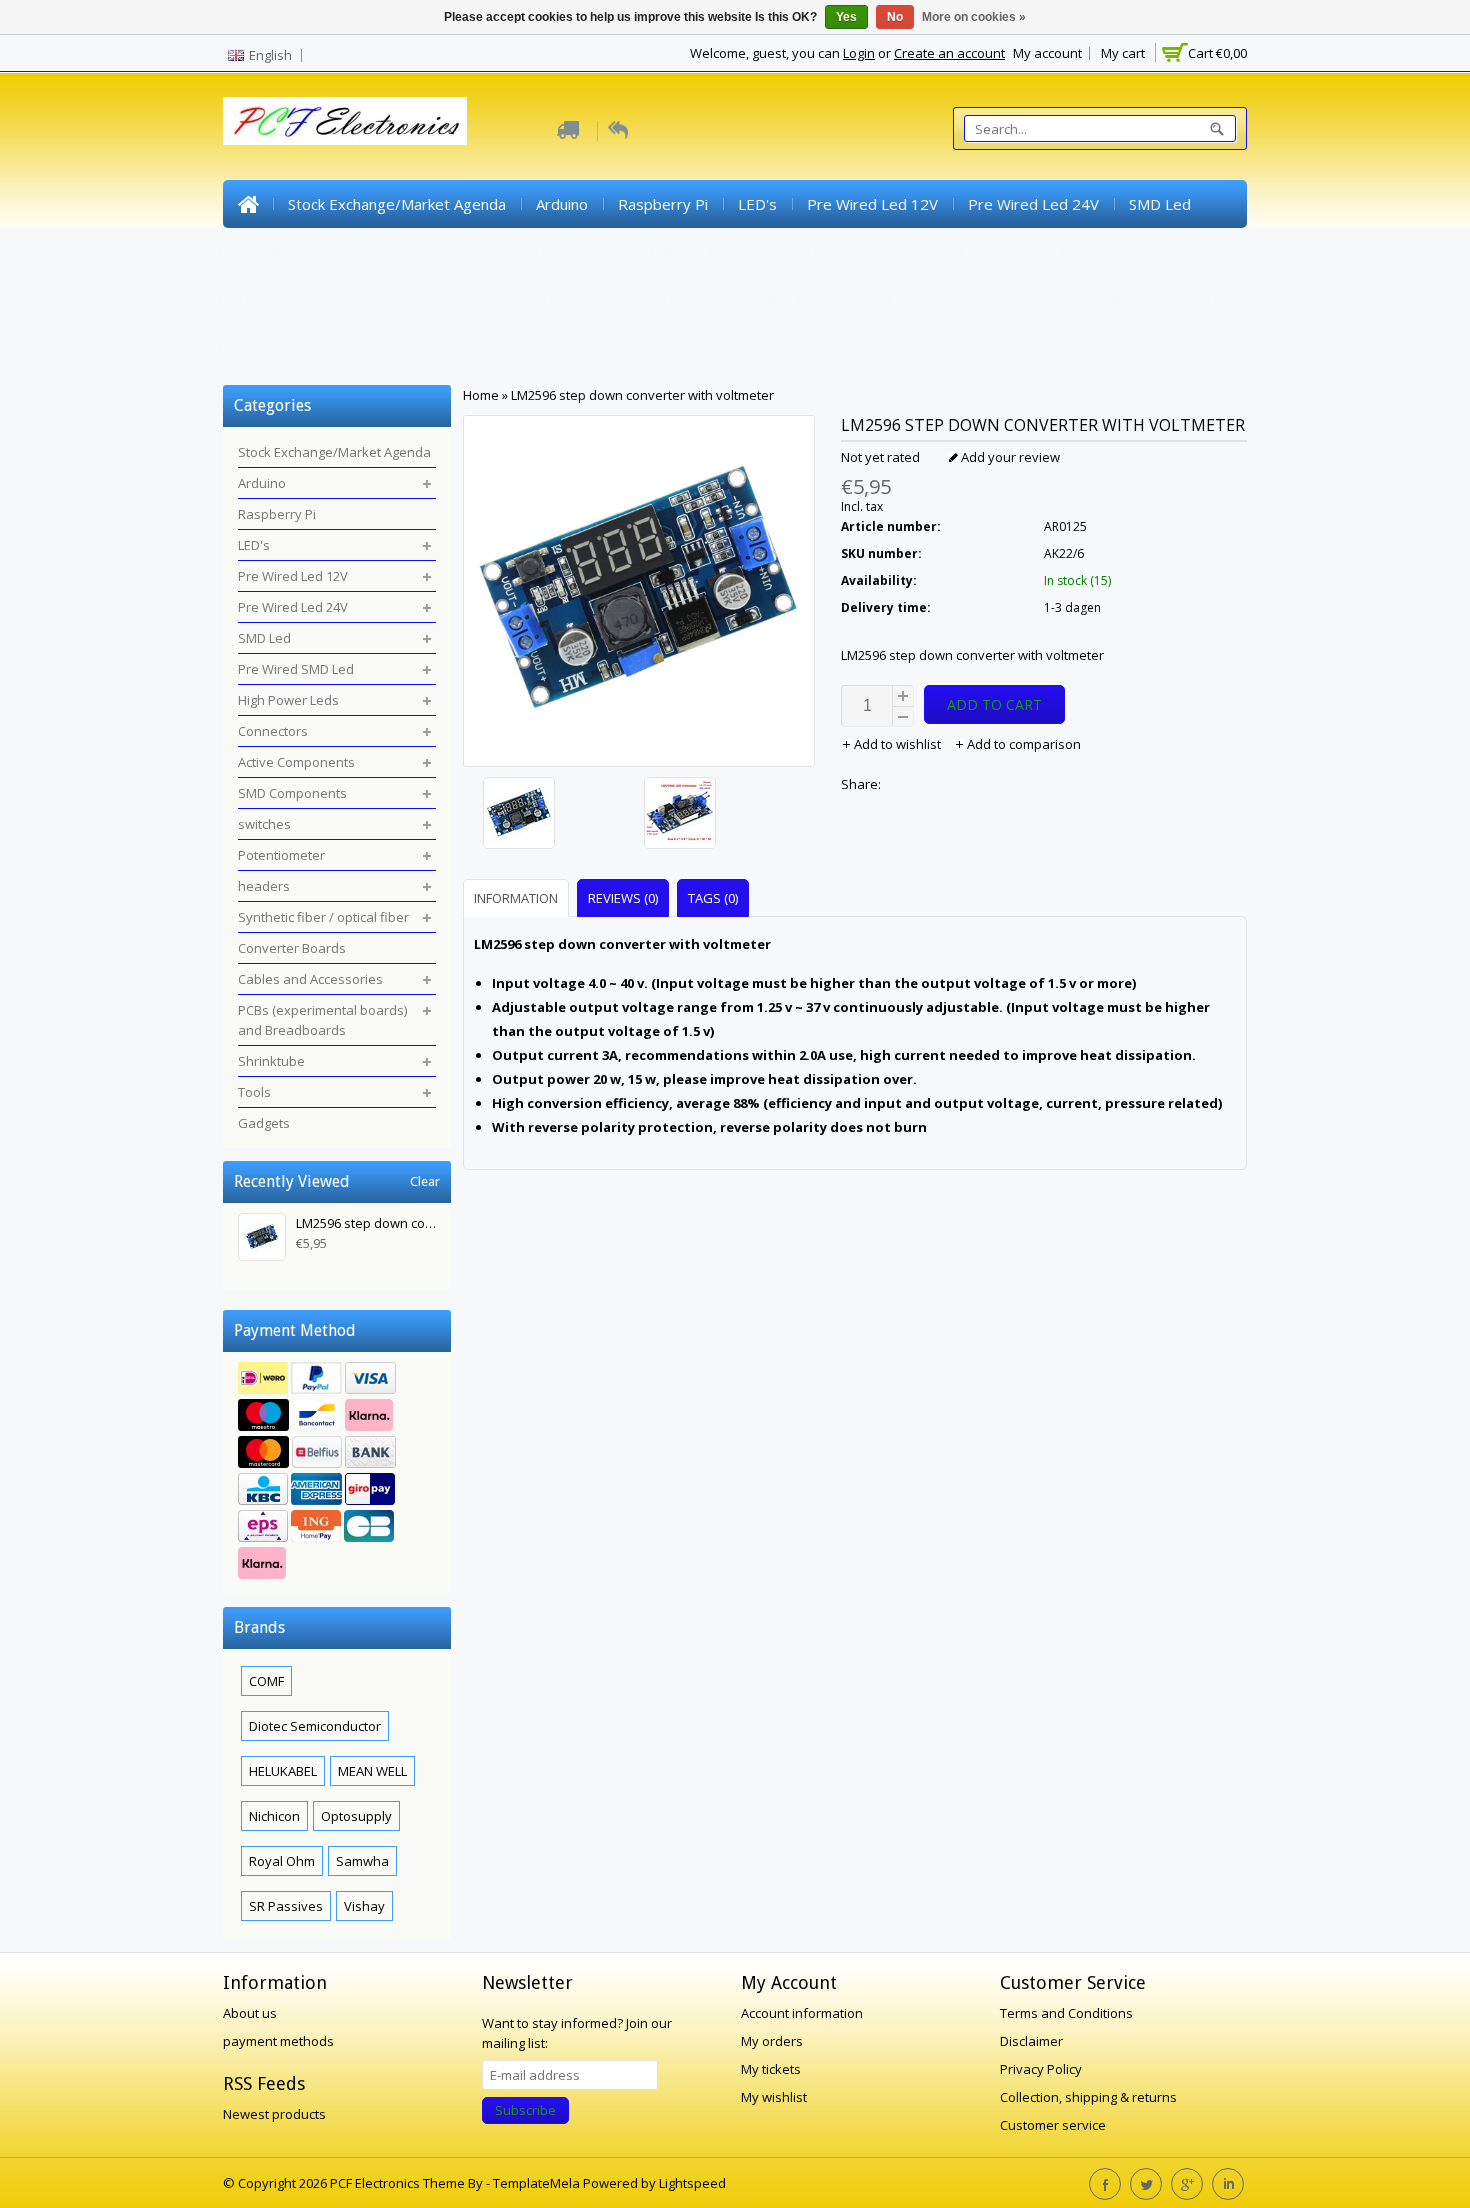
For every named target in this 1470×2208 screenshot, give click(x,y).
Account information (802, 2013)
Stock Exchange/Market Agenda (397, 204)
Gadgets (439, 348)
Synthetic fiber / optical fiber (430, 300)
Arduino (562, 204)
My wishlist (774, 2097)
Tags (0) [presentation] (713, 898)
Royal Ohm (282, 1861)
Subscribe (525, 2110)
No (895, 17)
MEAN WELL (372, 1771)
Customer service (1053, 2125)
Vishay (364, 1906)
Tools (359, 348)
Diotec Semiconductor (315, 1726)
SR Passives (286, 1906)
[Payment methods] (337, 1473)
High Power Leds (464, 252)
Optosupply (356, 1816)
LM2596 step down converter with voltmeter (642, 395)
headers (268, 300)
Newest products (274, 2114)
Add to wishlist (897, 744)
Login (859, 53)
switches (1011, 252)
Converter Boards (624, 300)
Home (248, 204)
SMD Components (889, 252)
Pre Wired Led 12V (872, 204)
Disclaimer (1031, 2041)
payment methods (278, 2041)
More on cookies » (974, 17)
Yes (846, 17)
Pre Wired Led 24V (1033, 204)
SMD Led (1160, 204)
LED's (757, 204)
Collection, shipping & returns (1088, 2097)
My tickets (771, 2069)
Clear (425, 1181)
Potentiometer (1123, 252)
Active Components (730, 252)
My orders (772, 2041)
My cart (1123, 53)
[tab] (518, 897)
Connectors (593, 252)
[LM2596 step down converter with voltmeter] (558, 815)
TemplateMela (538, 2183)
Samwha (362, 1861)
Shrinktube (274, 348)
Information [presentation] (516, 898)
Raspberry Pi (663, 204)
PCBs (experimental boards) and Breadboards (1069, 300)
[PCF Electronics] (345, 121)
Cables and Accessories (797, 300)
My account (1047, 53)
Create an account (949, 53)
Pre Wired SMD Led (306, 252)
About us (250, 2013)
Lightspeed (692, 2183)
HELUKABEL (283, 1771)
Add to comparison (1022, 744)
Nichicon (274, 1816)
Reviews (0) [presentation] (623, 898)
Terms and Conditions (1066, 2013)
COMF (266, 1681)
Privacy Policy (1041, 2069)
